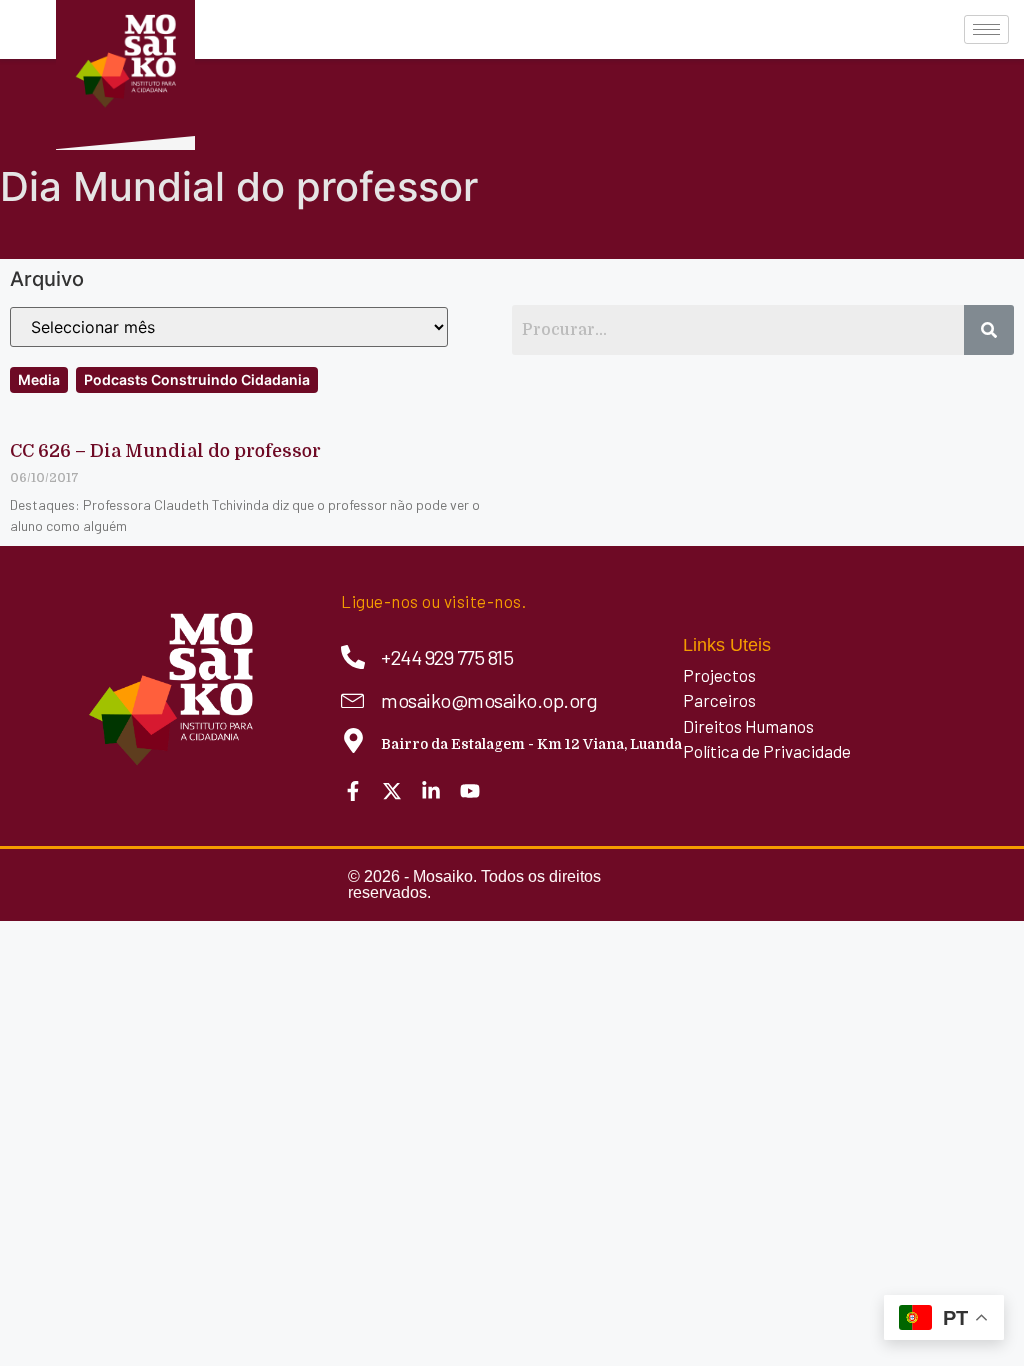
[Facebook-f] (353, 791)
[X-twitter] (392, 791)
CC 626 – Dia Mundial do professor (165, 451)
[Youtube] (470, 791)
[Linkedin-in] (431, 791)
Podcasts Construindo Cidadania (197, 379)
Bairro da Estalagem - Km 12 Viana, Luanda (531, 744)
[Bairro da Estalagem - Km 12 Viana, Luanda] (353, 740)
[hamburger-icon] (986, 29)
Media (39, 379)
